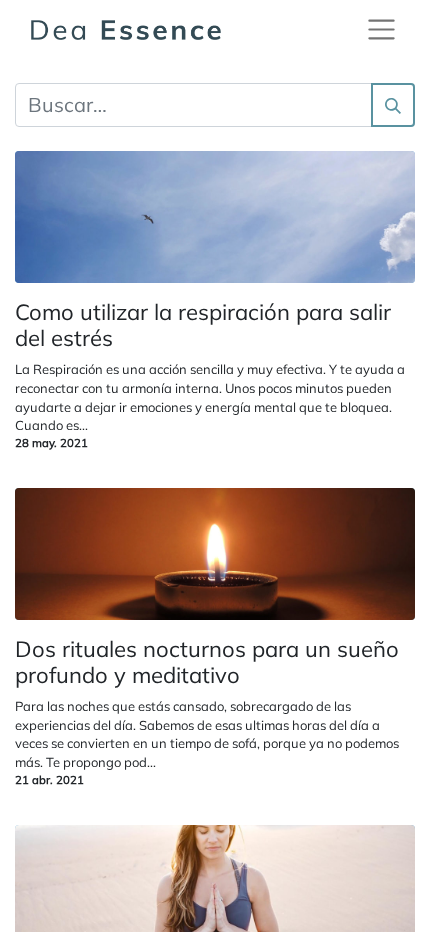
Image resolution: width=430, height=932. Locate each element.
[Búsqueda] (393, 105)
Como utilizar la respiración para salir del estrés (203, 325)
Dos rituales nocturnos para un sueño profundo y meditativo (207, 662)
